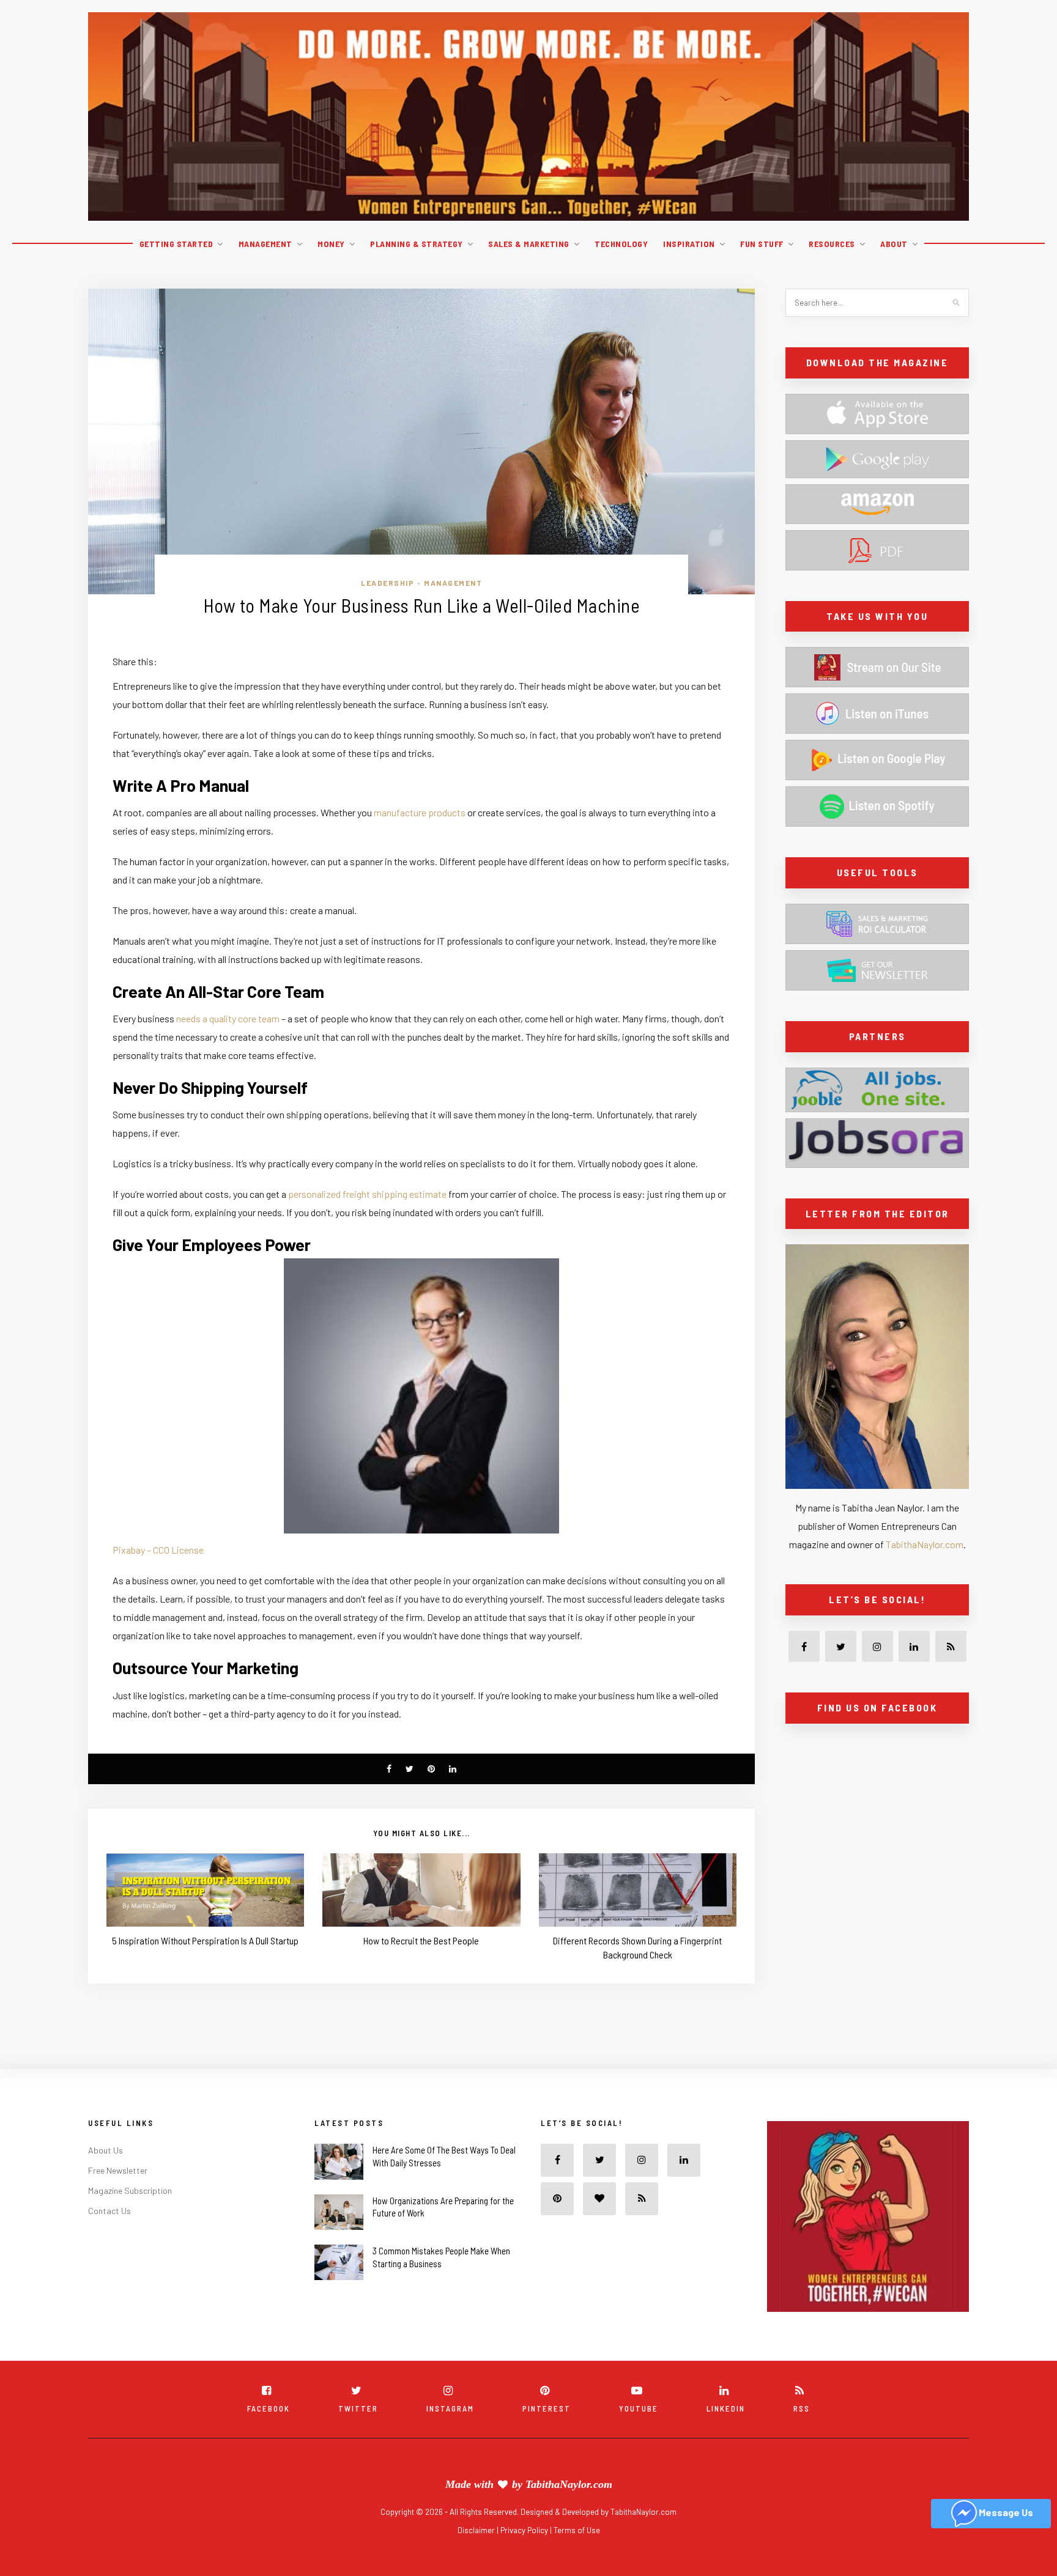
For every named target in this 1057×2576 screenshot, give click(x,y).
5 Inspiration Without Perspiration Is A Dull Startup (205, 1940)
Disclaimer (477, 2530)
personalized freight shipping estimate (367, 1194)
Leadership (388, 583)
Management (265, 244)
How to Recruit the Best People (421, 1940)
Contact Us (109, 2211)
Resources (832, 244)
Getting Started (176, 244)
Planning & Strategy (417, 244)
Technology (621, 244)
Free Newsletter (118, 2170)
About (894, 244)
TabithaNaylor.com (925, 1544)
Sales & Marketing (529, 244)
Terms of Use (577, 2530)
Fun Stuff (762, 244)
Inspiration (689, 244)
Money (331, 244)
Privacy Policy (525, 2530)
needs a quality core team (228, 1018)
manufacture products (420, 812)
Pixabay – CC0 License (158, 1550)
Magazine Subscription (130, 2190)
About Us (106, 2150)
